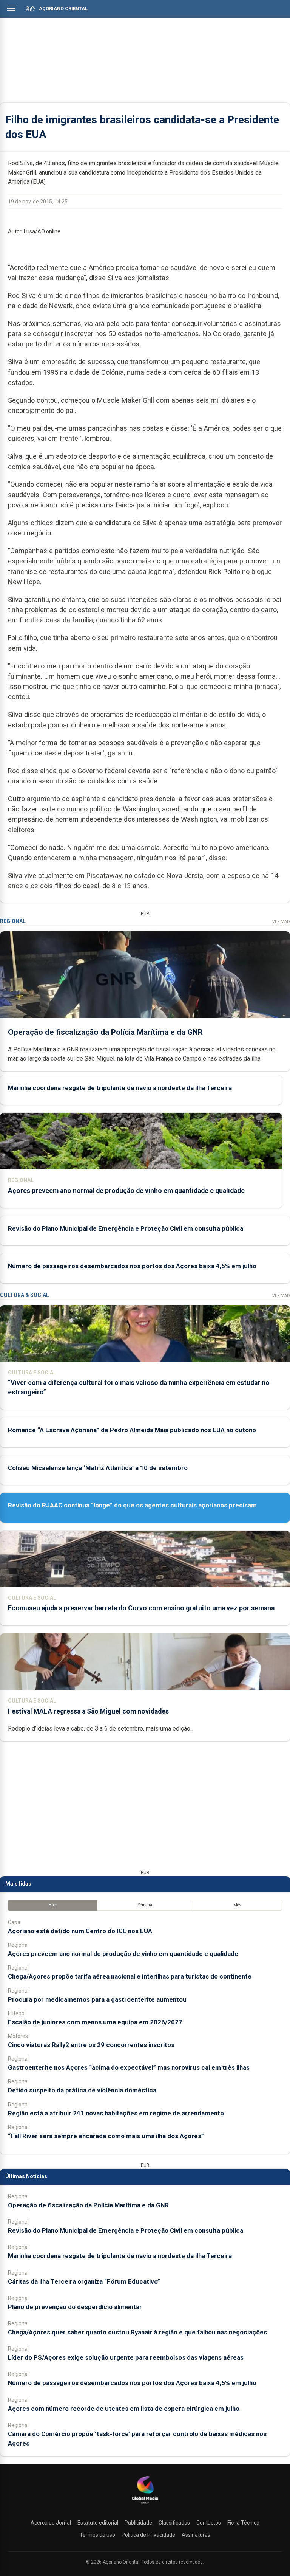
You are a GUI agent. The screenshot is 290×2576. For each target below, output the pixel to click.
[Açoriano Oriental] (145, 2505)
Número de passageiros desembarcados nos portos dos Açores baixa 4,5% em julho (132, 1266)
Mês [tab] (237, 1905)
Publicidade (138, 2523)
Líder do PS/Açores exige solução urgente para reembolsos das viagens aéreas (126, 2357)
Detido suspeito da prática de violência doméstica (82, 2090)
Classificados (174, 2523)
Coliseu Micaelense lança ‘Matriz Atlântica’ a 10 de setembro (98, 1468)
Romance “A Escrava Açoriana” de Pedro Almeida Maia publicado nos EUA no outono (132, 1430)
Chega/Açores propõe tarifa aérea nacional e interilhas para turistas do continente (130, 1976)
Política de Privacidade (148, 2535)
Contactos (209, 2523)
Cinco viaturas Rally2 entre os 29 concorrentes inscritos (91, 2045)
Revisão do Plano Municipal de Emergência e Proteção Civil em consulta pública (126, 1228)
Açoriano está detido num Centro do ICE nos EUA (80, 1931)
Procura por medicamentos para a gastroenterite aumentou (97, 1999)
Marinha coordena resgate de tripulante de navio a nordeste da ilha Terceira (120, 1088)
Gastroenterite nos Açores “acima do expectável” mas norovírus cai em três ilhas (129, 2067)
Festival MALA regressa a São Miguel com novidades (88, 1711)
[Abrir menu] (11, 8)
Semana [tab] (145, 1905)
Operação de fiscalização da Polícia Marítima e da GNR (105, 1032)
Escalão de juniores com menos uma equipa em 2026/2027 (95, 2022)
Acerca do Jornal (51, 2523)
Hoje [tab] (53, 1905)
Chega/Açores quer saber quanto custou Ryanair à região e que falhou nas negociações (137, 2332)
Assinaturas (196, 2535)
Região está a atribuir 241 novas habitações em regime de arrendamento (116, 2113)
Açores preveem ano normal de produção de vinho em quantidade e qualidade (126, 1191)
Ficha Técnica (243, 2523)
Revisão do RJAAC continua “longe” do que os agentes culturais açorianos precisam (132, 1505)
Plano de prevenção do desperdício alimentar (75, 2307)
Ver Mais (281, 922)
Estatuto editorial (98, 2523)
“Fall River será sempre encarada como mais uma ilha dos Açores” (106, 2136)
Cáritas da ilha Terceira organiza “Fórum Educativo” (84, 2281)
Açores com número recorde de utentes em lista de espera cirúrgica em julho (124, 2409)
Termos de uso (97, 2535)
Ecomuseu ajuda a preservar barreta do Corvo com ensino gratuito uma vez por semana (141, 1608)
